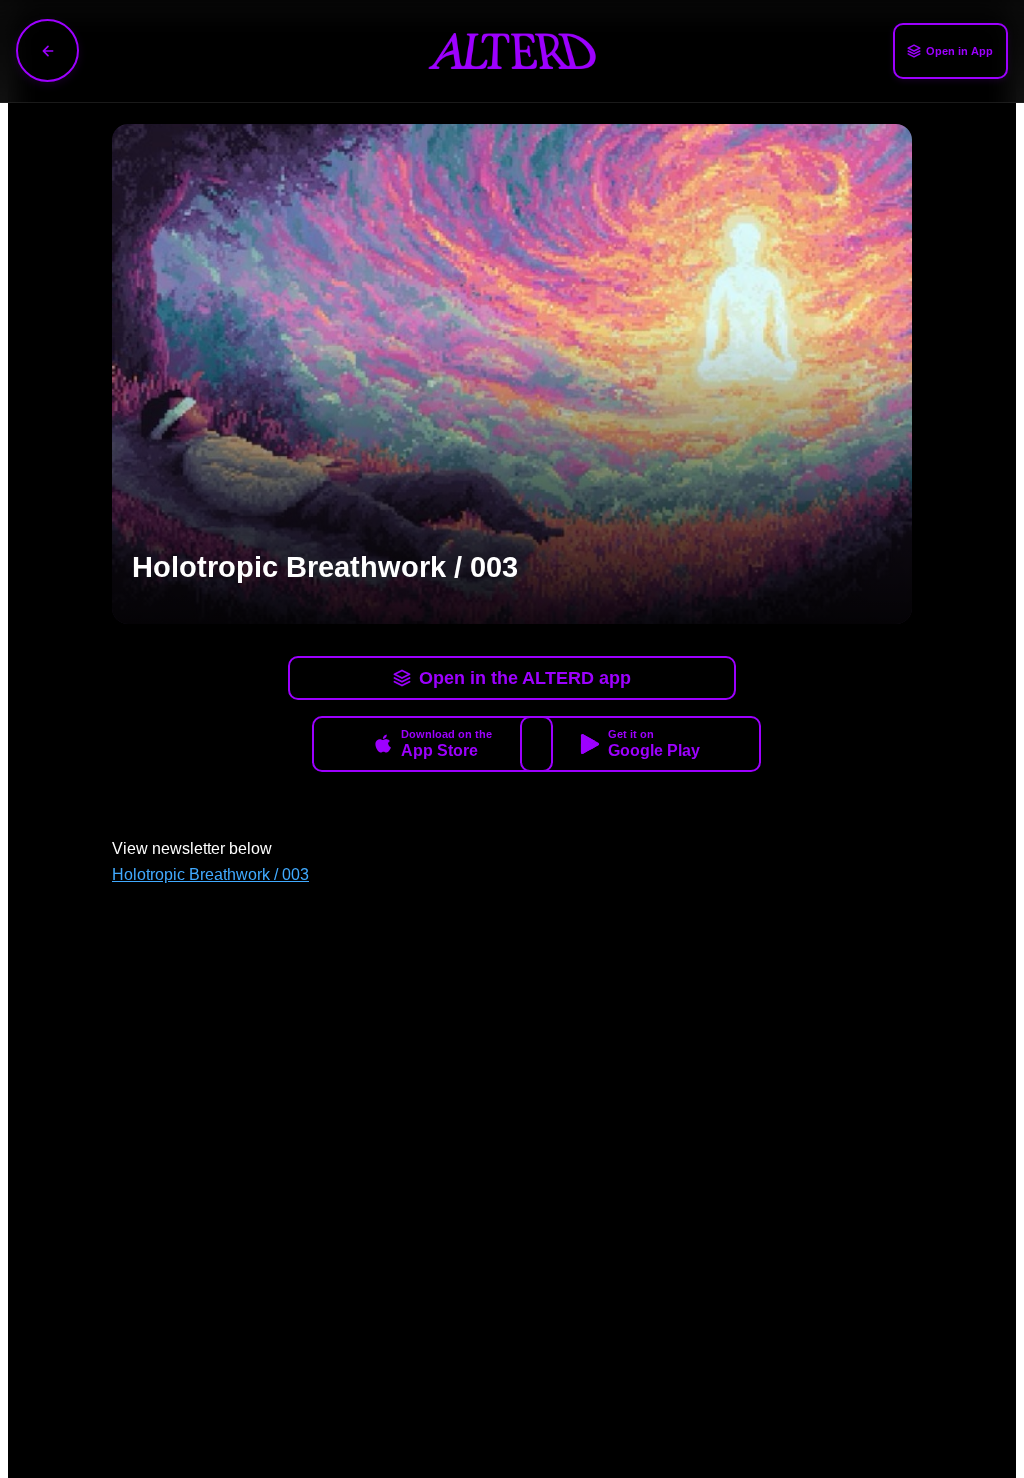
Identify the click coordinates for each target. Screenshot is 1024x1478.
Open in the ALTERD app (525, 678)
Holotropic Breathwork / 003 (210, 874)
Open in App (959, 51)
